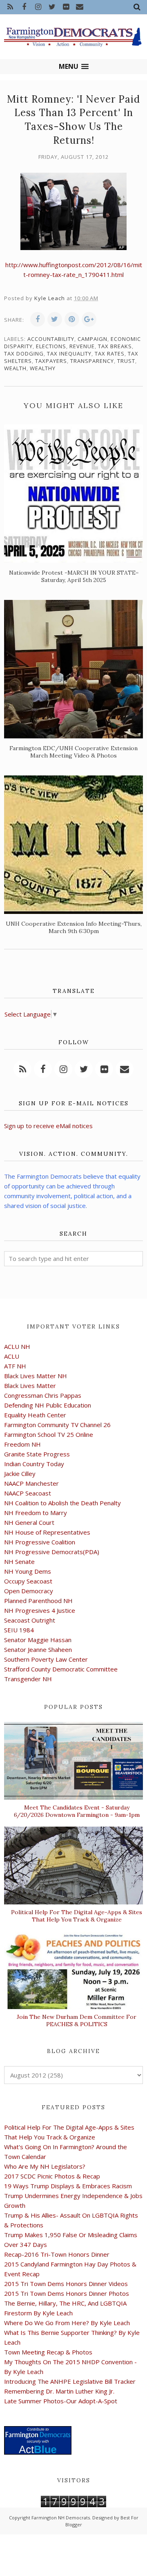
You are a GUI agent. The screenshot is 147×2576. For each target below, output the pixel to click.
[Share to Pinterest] (72, 319)
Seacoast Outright (30, 1620)
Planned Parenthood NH (38, 1601)
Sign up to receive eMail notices (48, 1126)
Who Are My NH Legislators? (45, 2166)
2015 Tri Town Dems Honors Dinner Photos (67, 2293)
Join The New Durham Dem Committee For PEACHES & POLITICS (77, 2020)
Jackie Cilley (20, 1474)
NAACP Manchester (31, 1483)
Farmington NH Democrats (61, 2518)
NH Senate (19, 1561)
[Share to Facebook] (38, 319)
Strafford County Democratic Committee (61, 1669)
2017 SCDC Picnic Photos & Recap (52, 2176)
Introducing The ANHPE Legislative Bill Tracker (70, 2381)
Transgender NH (28, 1679)
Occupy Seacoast (28, 1581)
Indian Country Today (34, 1464)
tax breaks (115, 346)
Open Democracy (29, 1591)
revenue (82, 346)
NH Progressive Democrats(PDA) (52, 1552)
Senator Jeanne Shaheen (38, 1649)
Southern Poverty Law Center (46, 1659)
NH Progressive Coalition (40, 1542)
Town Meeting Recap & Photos (48, 2352)
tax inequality (69, 354)
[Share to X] (55, 319)
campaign (92, 339)
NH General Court (29, 1522)
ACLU (12, 1356)
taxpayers (51, 361)
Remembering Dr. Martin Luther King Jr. (59, 2391)
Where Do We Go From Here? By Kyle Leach (67, 2323)
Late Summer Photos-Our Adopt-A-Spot (61, 2401)
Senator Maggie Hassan (38, 1640)
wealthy (43, 368)
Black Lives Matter (30, 1386)
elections (51, 346)
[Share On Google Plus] (89, 319)
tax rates (110, 354)
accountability (51, 339)
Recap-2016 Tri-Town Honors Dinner (57, 2254)
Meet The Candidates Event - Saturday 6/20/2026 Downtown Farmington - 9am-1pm (77, 1811)
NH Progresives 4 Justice (40, 1610)
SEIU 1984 (19, 1630)
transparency (92, 361)
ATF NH (15, 1366)
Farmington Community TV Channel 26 (57, 1425)
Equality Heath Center (35, 1415)
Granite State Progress (37, 1454)
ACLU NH (17, 1346)
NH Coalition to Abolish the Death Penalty (62, 1503)
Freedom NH (22, 1444)
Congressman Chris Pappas (43, 1395)
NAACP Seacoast (28, 1493)
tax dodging (24, 354)
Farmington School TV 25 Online (49, 1434)
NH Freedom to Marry (36, 1513)
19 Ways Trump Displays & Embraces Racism (68, 2186)
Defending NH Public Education (48, 1405)
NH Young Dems (28, 1571)
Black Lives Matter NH (36, 1376)
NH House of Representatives (47, 1532)
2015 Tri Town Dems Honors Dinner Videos (66, 2284)
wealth (15, 368)
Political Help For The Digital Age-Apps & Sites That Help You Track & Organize (77, 1916)
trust (126, 361)
